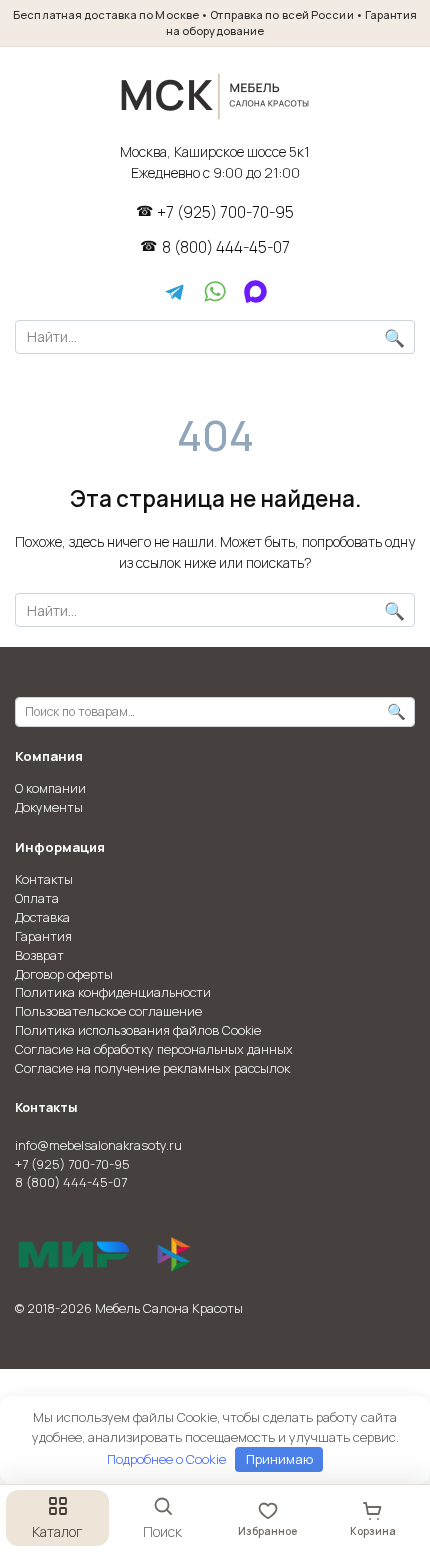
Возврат (39, 955)
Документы (49, 807)
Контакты (44, 879)
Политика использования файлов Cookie (138, 1030)
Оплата (37, 898)
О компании (50, 788)
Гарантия (43, 936)
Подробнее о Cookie (166, 1459)
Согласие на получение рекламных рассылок (152, 1068)
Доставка (42, 917)
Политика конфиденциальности (113, 992)
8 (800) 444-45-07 (226, 248)
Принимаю (279, 1459)
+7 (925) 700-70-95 (225, 213)
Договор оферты (64, 974)
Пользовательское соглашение (108, 1011)
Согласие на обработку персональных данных (154, 1049)
